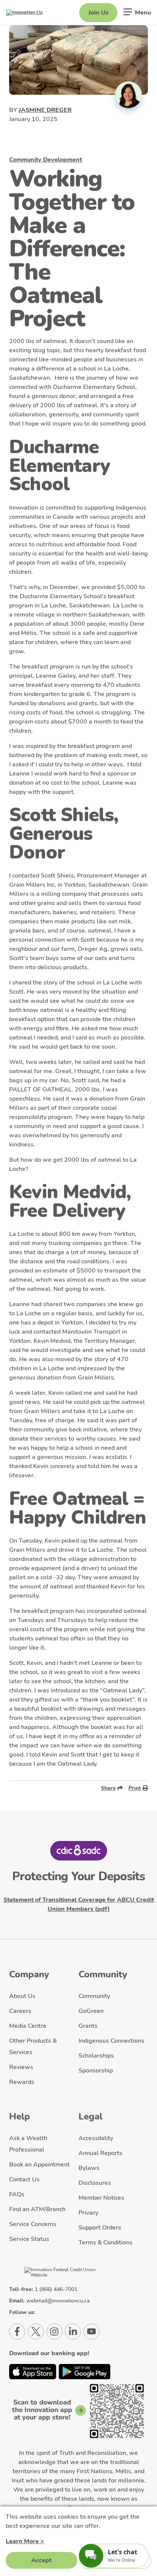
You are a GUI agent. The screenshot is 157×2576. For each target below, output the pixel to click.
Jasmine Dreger (45, 110)
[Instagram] (54, 2332)
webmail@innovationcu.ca (58, 2301)
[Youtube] (91, 2332)
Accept (41, 2560)
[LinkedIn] (73, 2332)
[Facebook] (17, 2332)
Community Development (46, 160)
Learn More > (25, 2541)
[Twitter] (36, 2332)
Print (135, 1788)
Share (108, 1788)
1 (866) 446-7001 (56, 2289)
